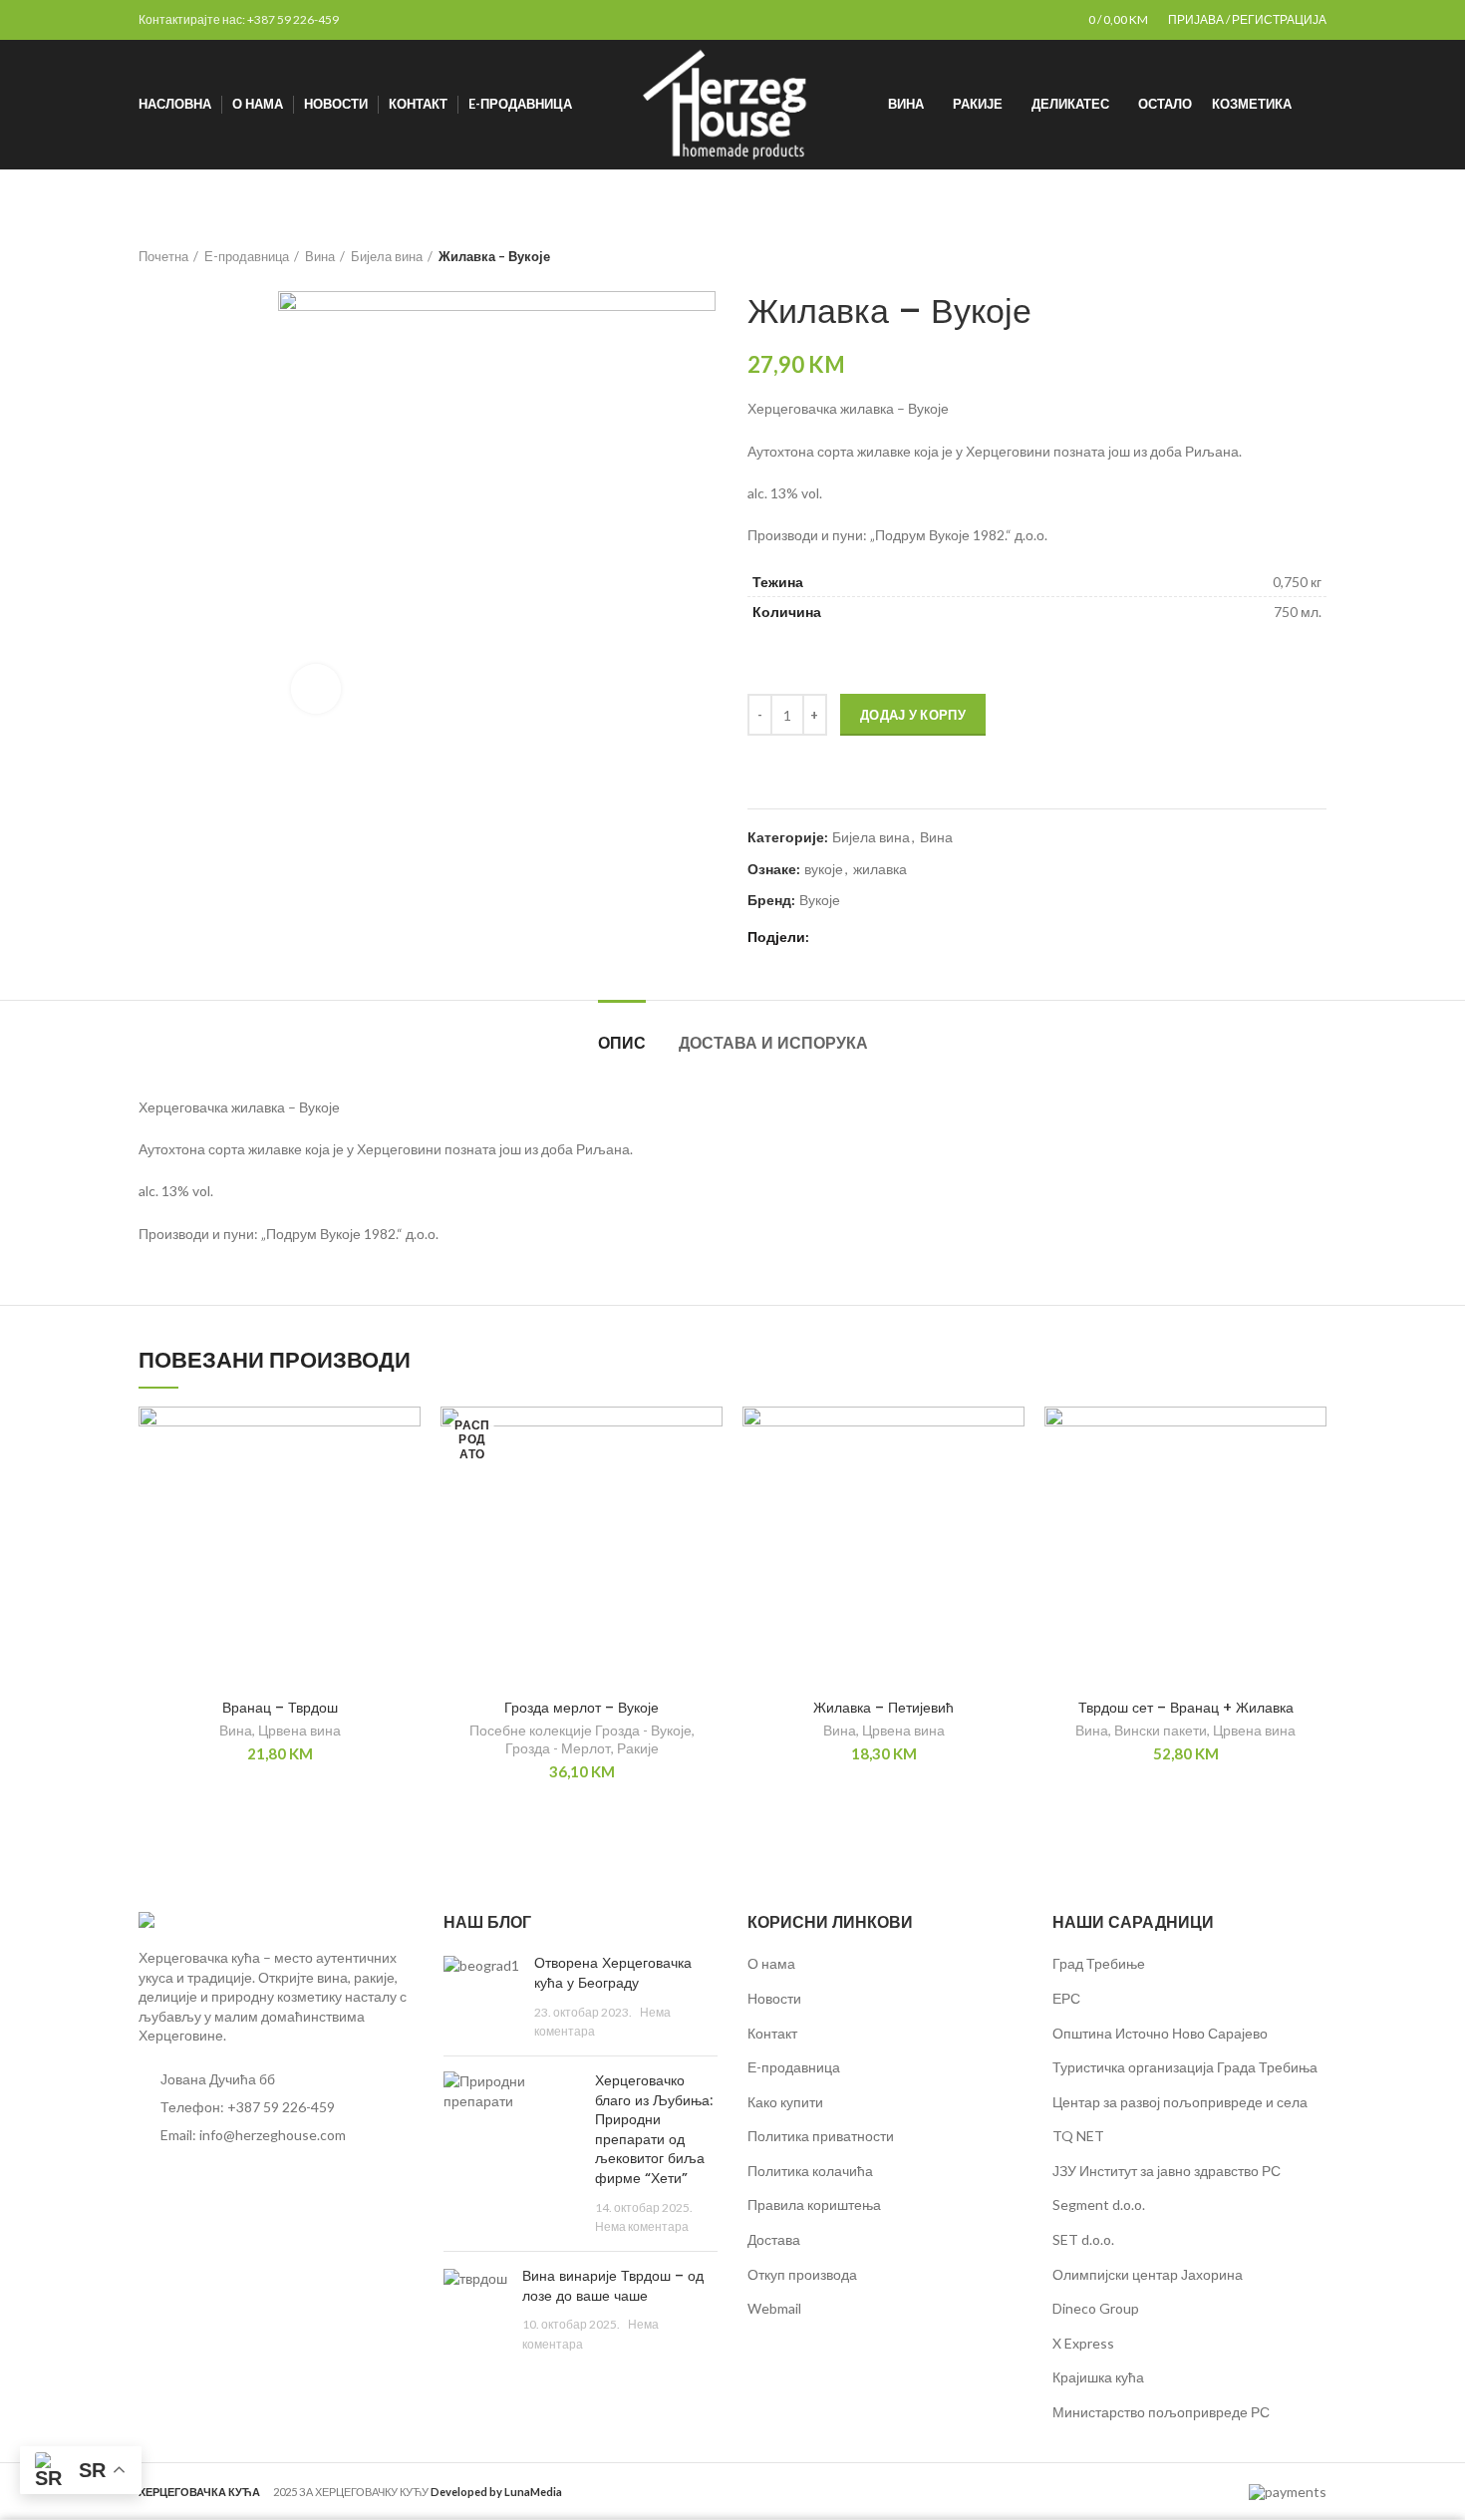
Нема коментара (642, 2226)
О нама (771, 1963)
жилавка (880, 869)
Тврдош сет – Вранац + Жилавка (1186, 1708)
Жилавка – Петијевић (883, 1708)
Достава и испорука (773, 1043)
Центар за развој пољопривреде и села (1180, 2102)
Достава (774, 2239)
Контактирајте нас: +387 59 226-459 (239, 19)
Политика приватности (821, 2136)
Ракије (638, 1748)
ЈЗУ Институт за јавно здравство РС (1167, 2171)
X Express (1083, 2343)
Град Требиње (1099, 1963)
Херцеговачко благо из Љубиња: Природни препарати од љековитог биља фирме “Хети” (654, 2129)
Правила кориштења (814, 2205)
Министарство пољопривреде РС (1161, 2412)
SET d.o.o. (1083, 2239)
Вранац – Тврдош (280, 1708)
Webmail (774, 2308)
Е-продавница (247, 256)
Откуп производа (802, 2274)
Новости (774, 1998)
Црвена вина (299, 1730)
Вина (320, 256)
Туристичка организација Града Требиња (1185, 2067)
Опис (622, 1043)
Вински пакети (1161, 1730)
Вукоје (820, 900)
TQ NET (1078, 2136)
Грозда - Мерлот (558, 1748)
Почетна (163, 256)
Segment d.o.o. (1099, 2205)
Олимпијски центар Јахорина (1148, 2274)
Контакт (772, 2033)
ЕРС (1066, 1998)
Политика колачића (810, 2171)
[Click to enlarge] (316, 689)
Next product (1317, 256)
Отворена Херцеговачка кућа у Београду (613, 1973)
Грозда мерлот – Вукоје (582, 1708)
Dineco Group (1096, 2308)
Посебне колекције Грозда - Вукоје (581, 1730)
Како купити (785, 2102)
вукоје (824, 869)
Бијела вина (387, 256)
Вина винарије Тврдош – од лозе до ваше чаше (613, 2286)
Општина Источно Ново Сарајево (1160, 2033)
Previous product (1277, 256)
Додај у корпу (913, 715)
